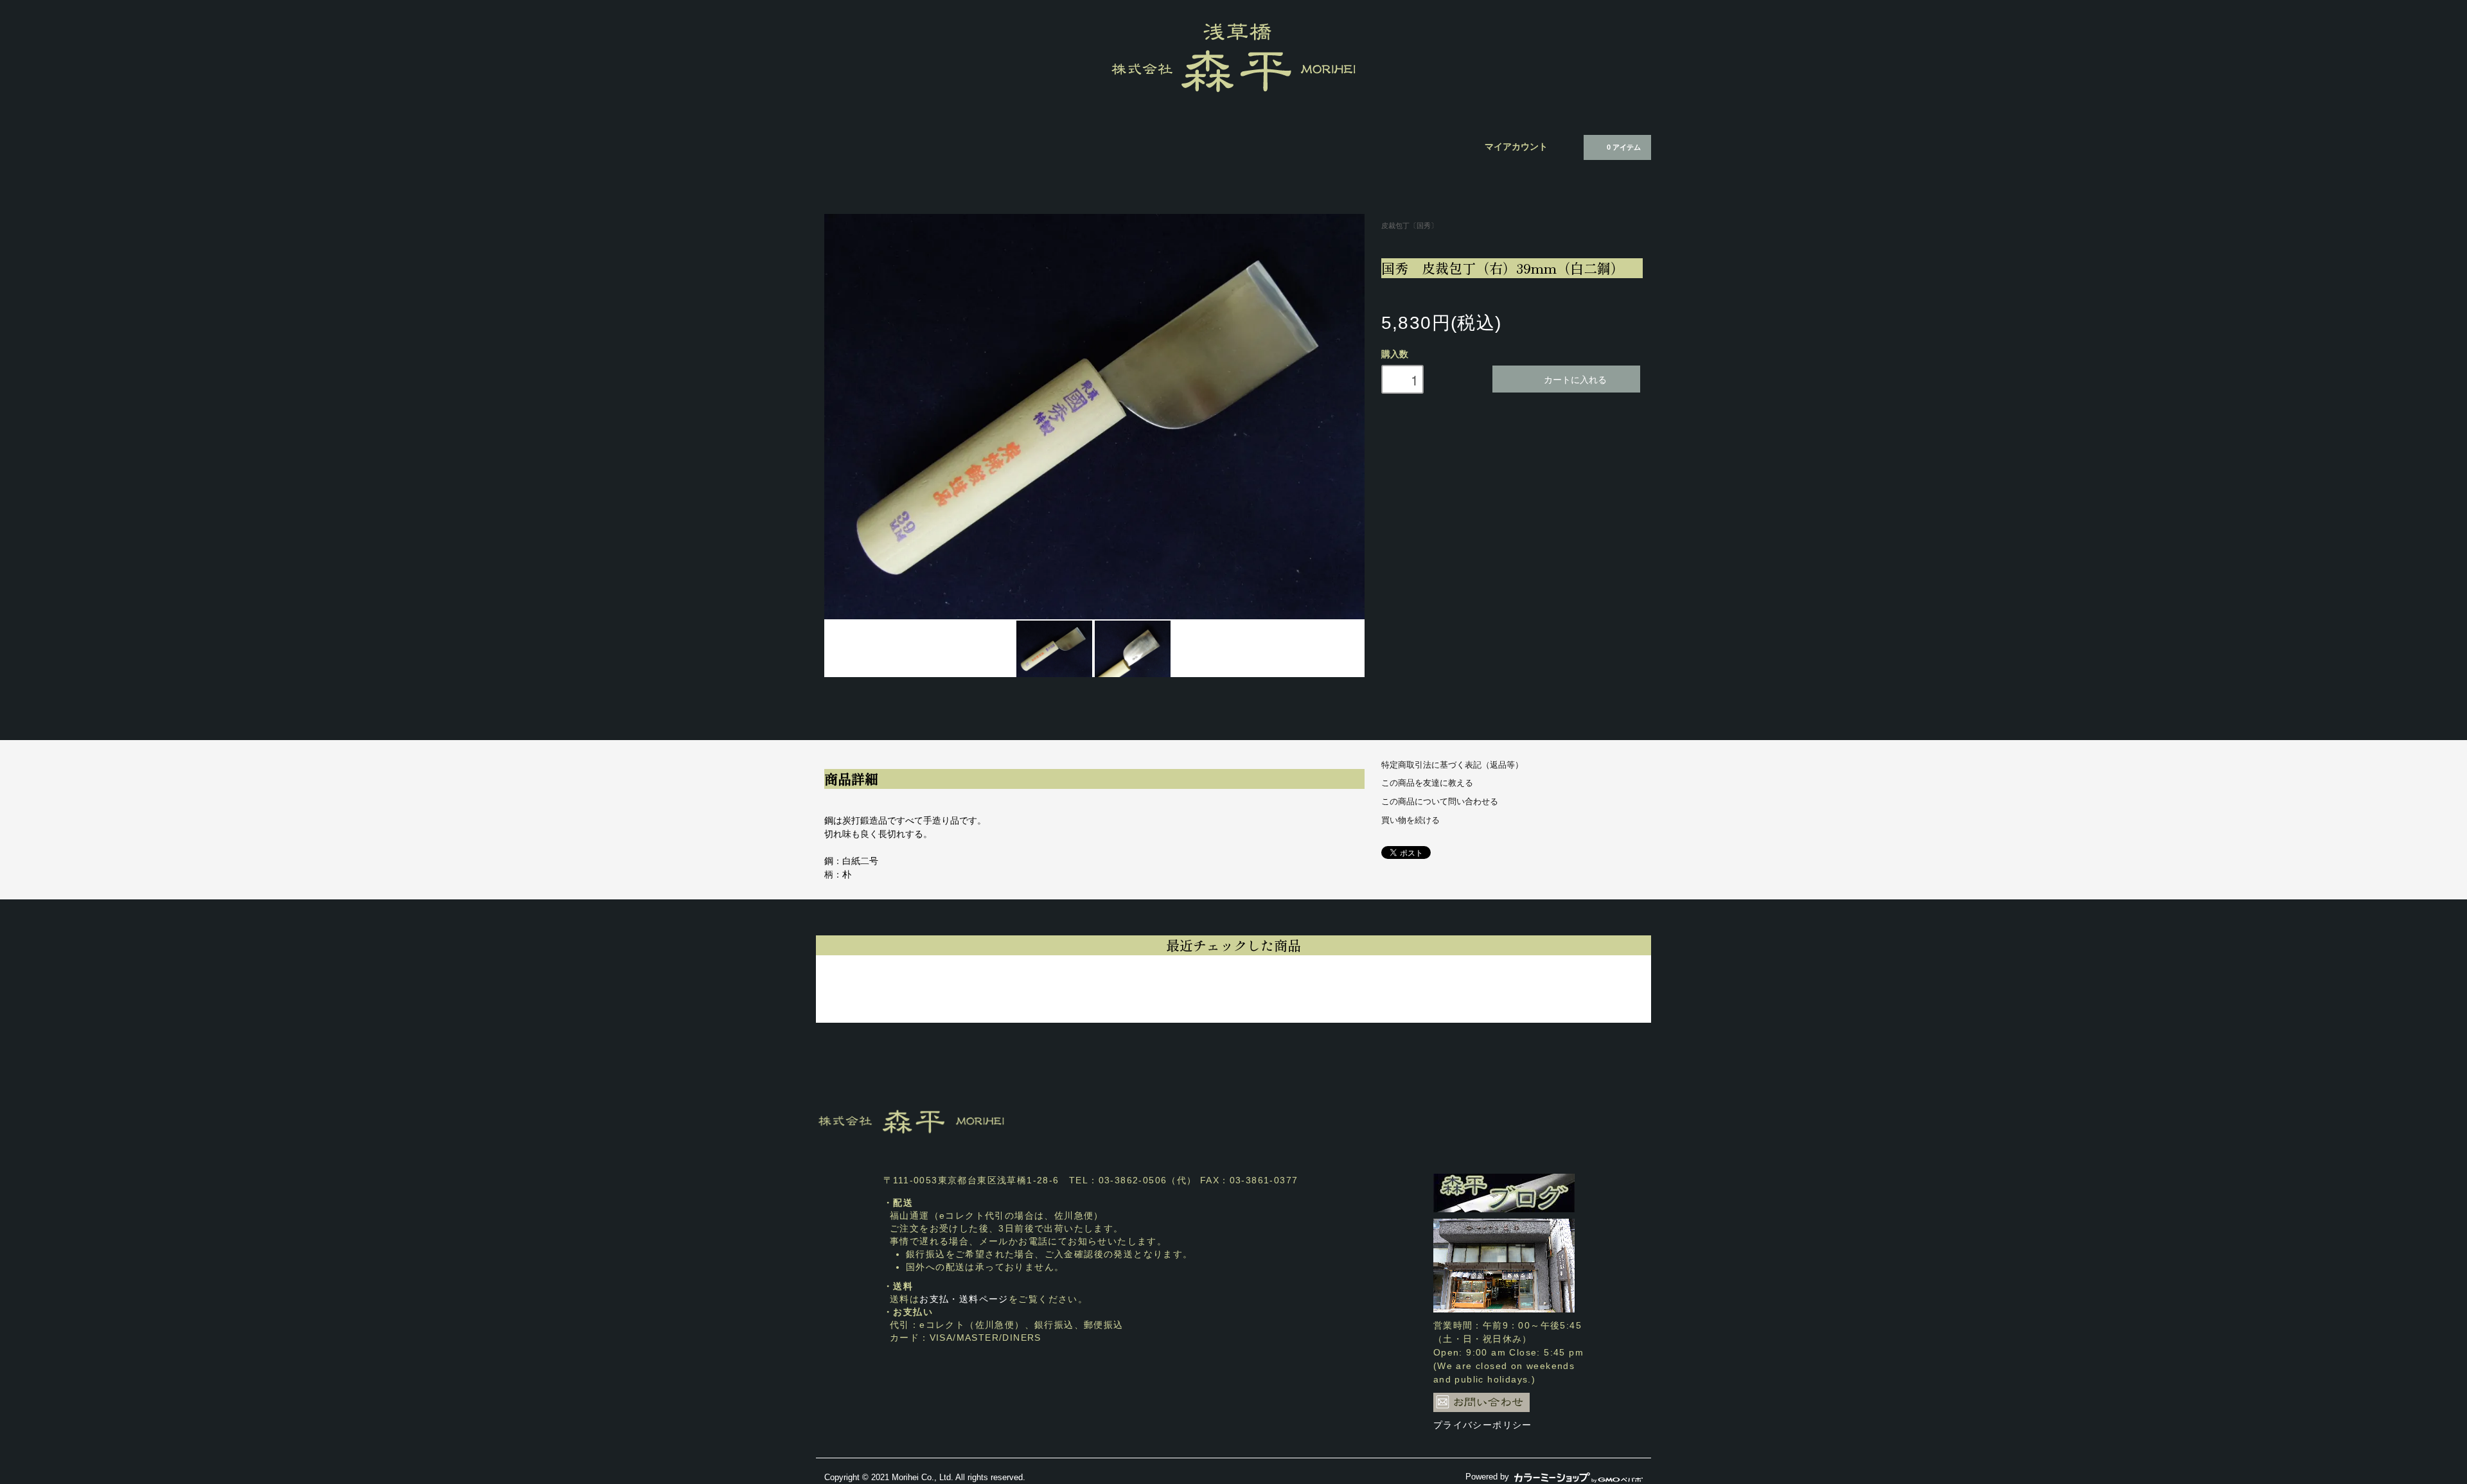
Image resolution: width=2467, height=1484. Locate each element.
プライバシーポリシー (1483, 1425)
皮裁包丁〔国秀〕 (1410, 225)
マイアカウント (1516, 146)
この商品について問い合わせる (1440, 802)
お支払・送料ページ (964, 1299)
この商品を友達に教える (1427, 783)
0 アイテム (1624, 147)
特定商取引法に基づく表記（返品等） (1452, 765)
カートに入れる (1575, 379)
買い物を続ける (1410, 820)
